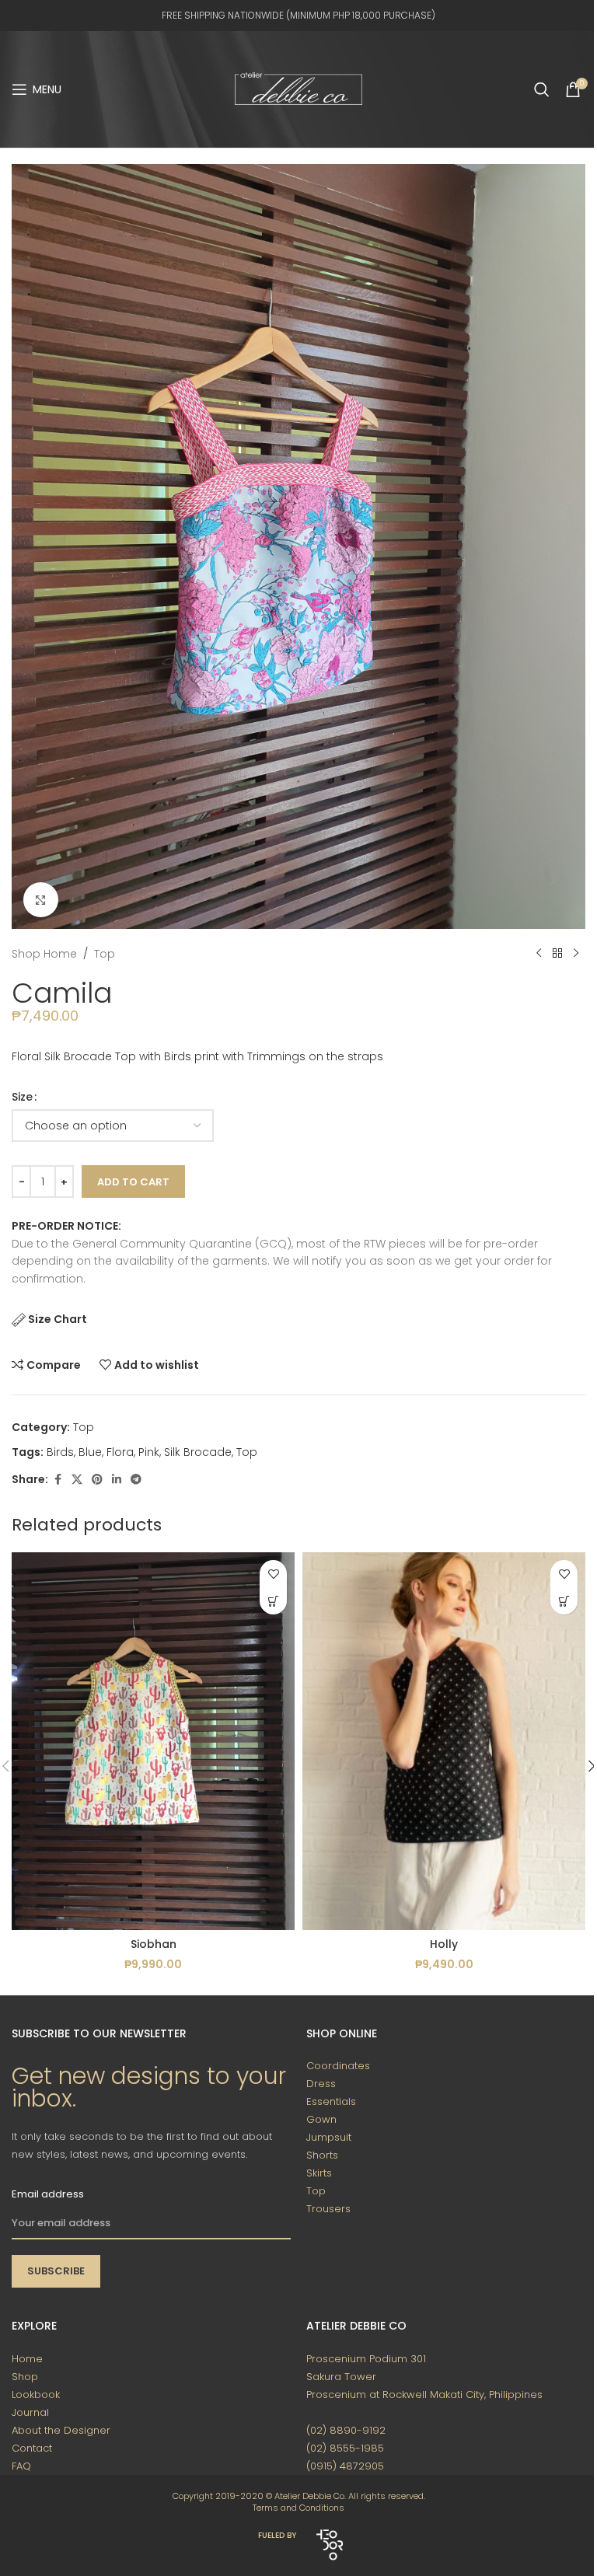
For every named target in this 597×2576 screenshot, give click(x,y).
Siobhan (154, 1944)
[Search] (542, 89)
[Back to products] (557, 954)
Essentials (331, 2101)
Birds (60, 1452)
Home (27, 2359)
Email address (48, 2194)
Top (105, 954)
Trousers (328, 2209)
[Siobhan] (153, 1741)
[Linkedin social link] (117, 1480)
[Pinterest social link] (97, 1480)
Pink (149, 1452)
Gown (321, 2119)
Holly (444, 1944)
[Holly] (444, 1741)
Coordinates (338, 2066)
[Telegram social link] (136, 1480)
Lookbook (36, 2394)
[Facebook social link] (58, 1480)
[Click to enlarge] (41, 900)
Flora (120, 1452)
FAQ (21, 2466)
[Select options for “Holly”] (564, 1601)
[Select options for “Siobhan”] (273, 1601)
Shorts (322, 2155)
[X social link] (77, 1480)
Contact (32, 2448)
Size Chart (58, 1319)
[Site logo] (298, 89)
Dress (321, 2084)
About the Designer (61, 2430)
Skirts (319, 2173)
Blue (90, 1452)
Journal (30, 2412)
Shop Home (44, 954)
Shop (25, 2377)
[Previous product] (539, 954)
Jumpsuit (329, 2137)
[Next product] (576, 954)
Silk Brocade (198, 1452)
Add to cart (133, 1182)
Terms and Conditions (298, 2508)
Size (22, 1097)
